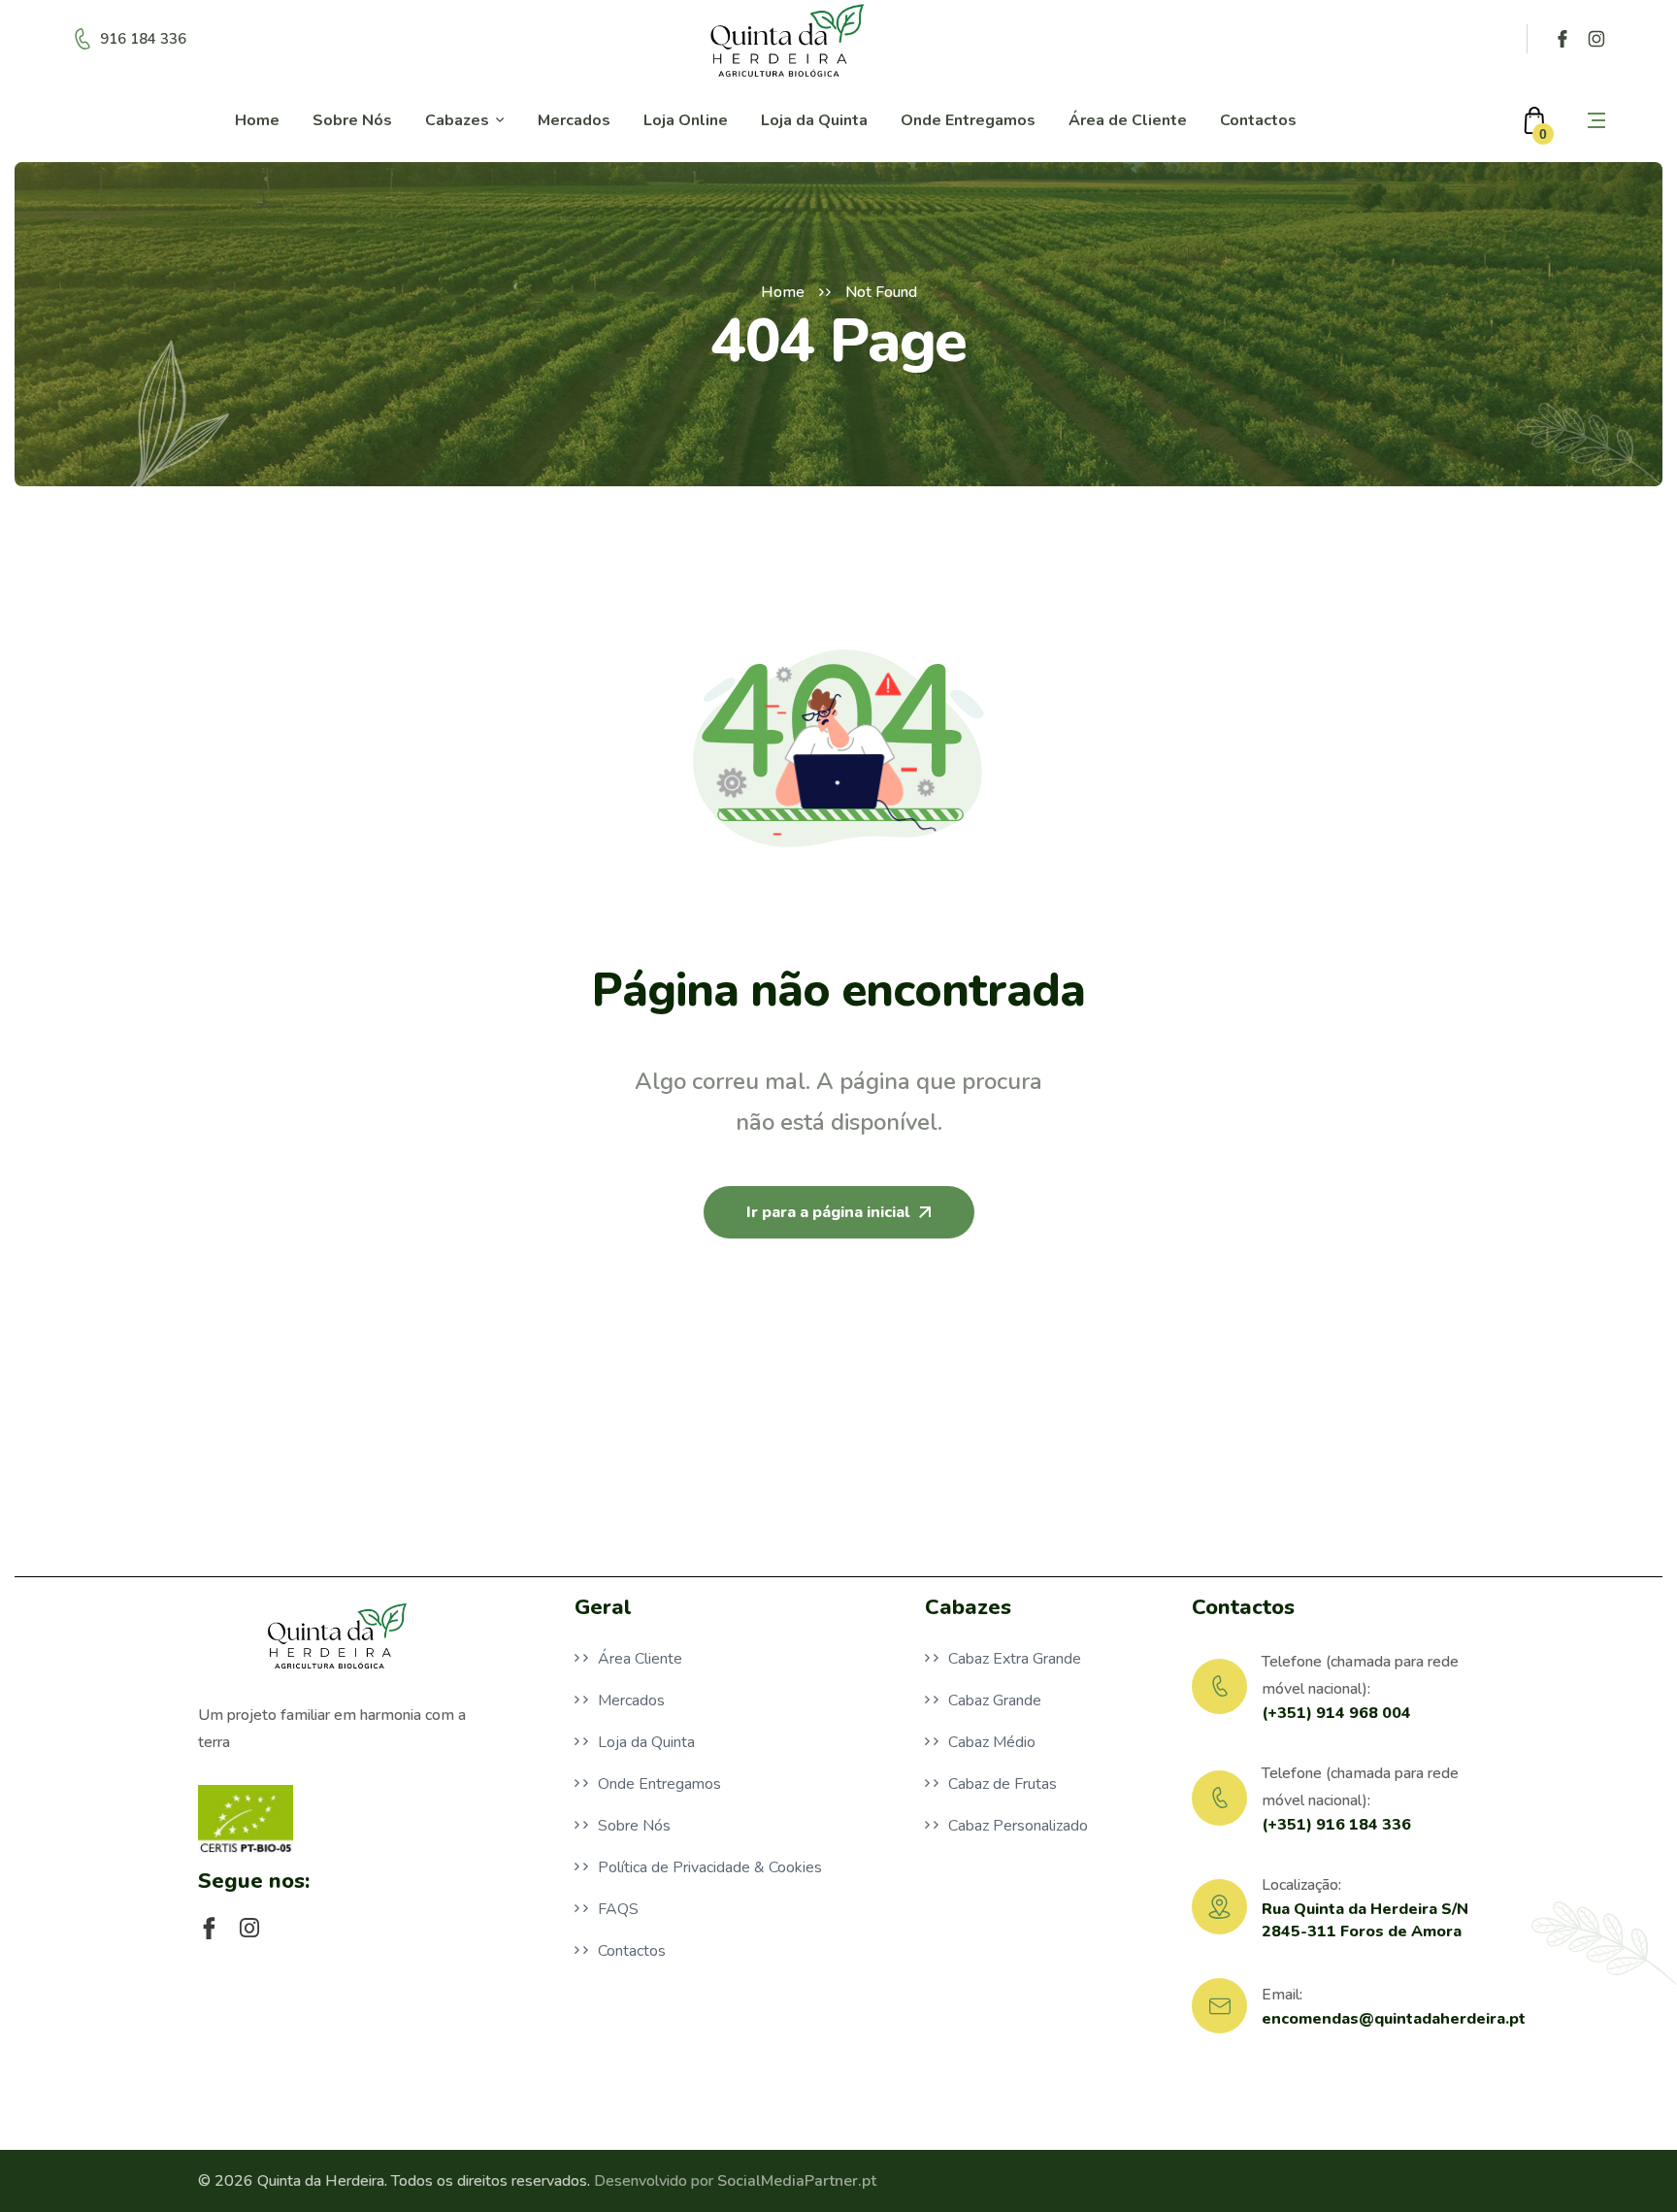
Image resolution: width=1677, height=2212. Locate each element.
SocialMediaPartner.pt (797, 2181)
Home (783, 292)
